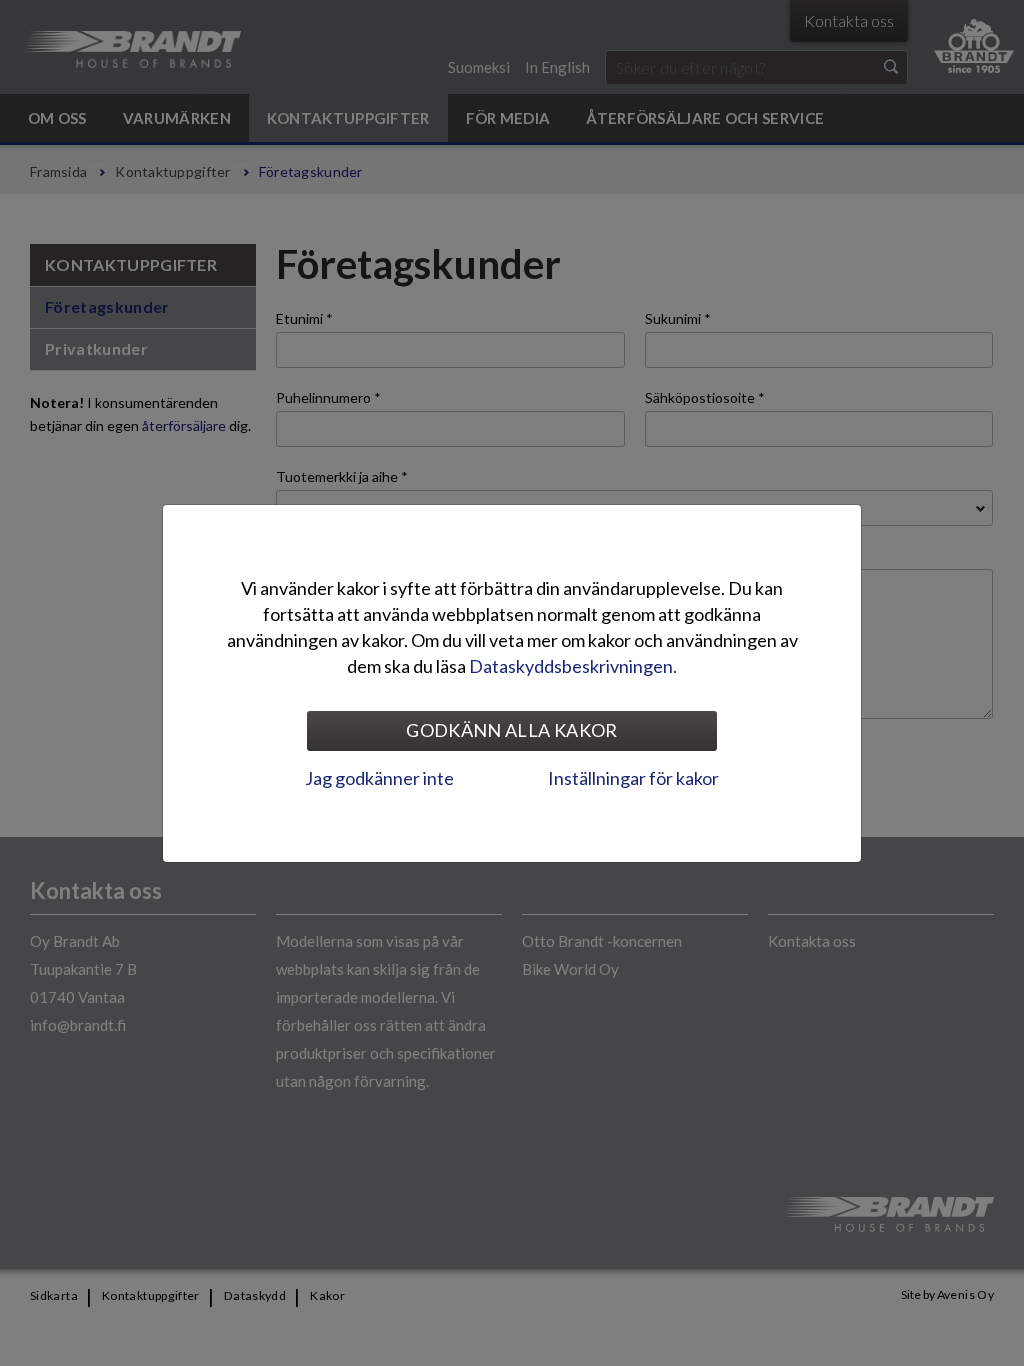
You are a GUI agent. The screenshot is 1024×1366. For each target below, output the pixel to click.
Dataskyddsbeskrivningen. (573, 666)
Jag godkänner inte (379, 778)
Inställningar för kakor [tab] (633, 778)
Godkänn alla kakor (511, 730)
